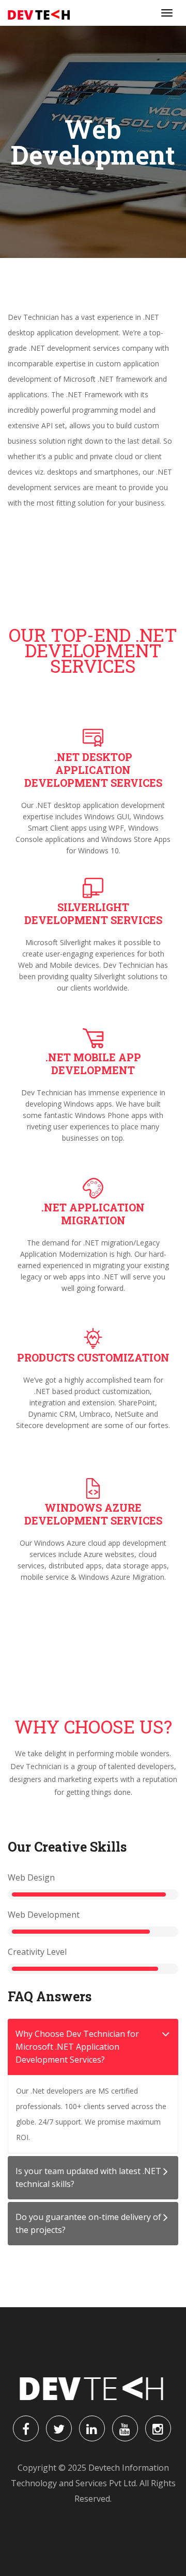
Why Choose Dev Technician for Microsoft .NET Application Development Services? (77, 2047)
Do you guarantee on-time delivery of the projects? (88, 2223)
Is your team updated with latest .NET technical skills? (88, 2177)
